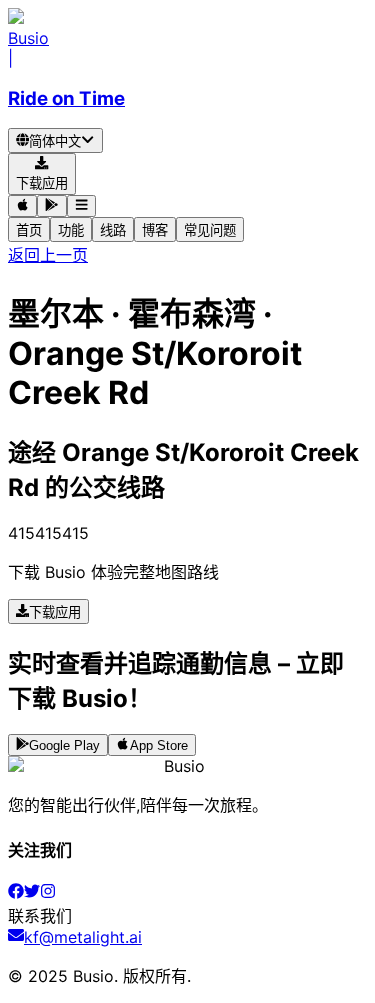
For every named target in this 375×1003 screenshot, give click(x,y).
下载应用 (55, 612)
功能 (71, 230)
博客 (155, 230)
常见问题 (210, 230)
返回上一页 (48, 255)
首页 (29, 230)
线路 (113, 230)
